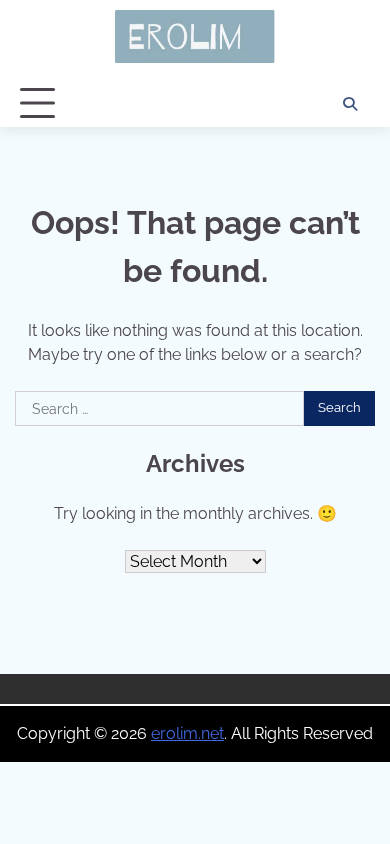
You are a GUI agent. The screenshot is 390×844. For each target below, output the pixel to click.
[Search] (350, 104)
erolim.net (187, 733)
